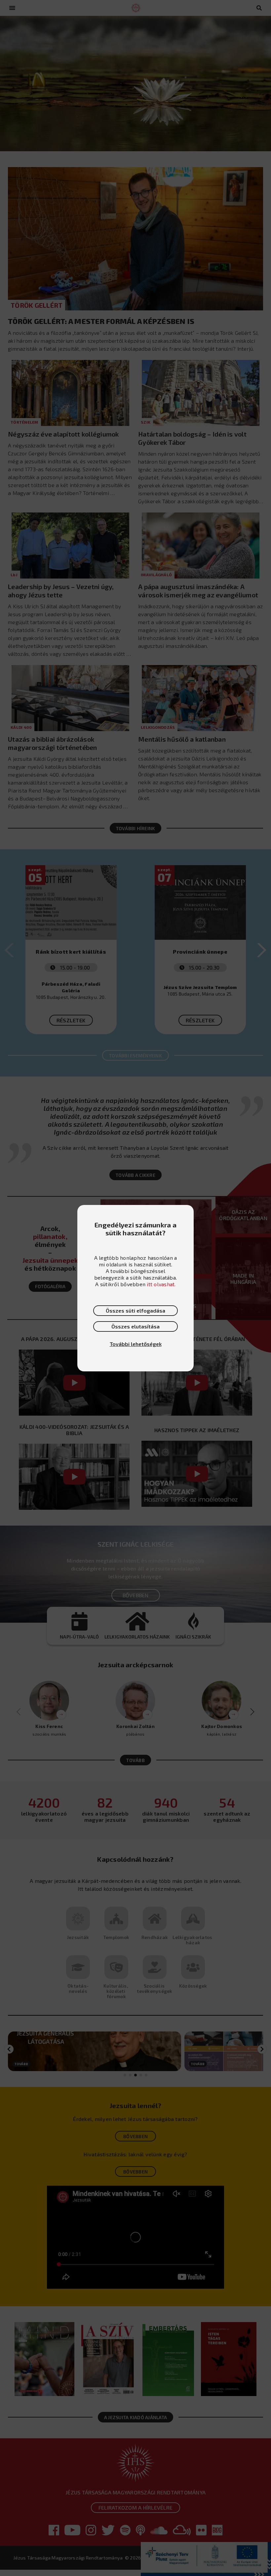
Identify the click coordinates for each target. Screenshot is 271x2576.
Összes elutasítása (135, 1326)
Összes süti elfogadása (135, 1310)
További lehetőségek (136, 1344)
